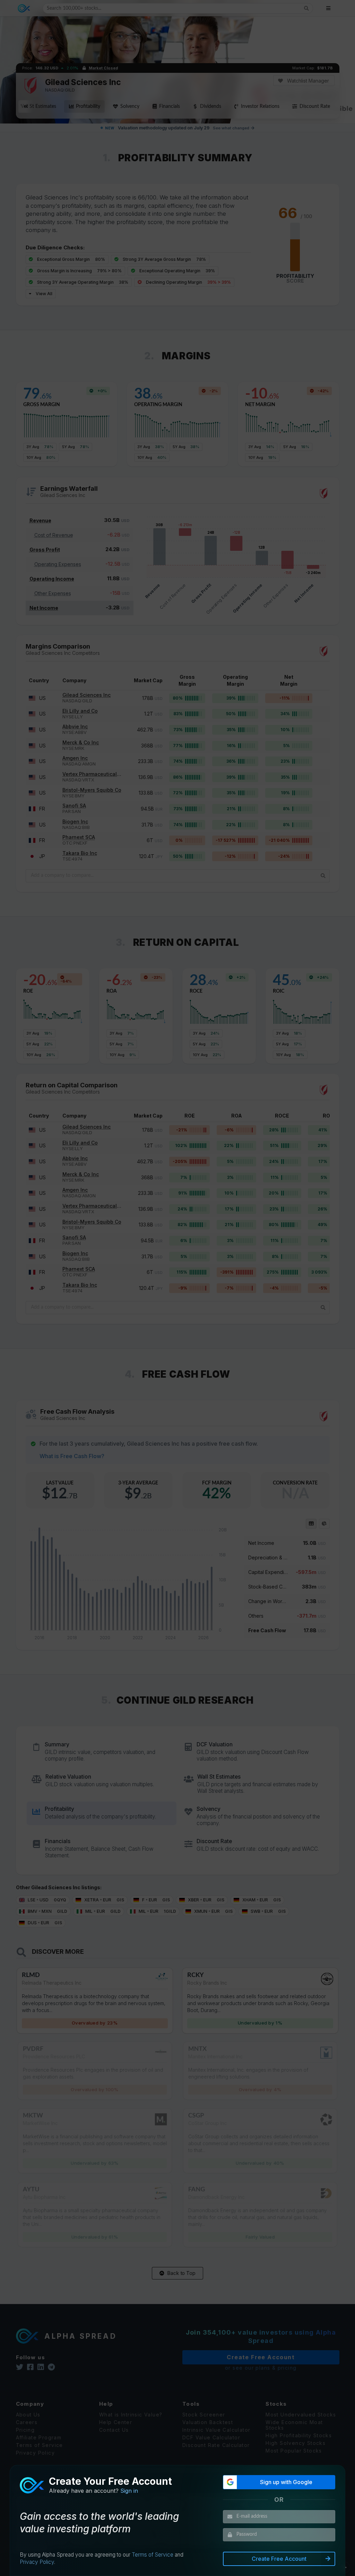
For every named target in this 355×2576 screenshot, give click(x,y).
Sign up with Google (286, 2482)
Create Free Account (279, 2559)
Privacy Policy (37, 2562)
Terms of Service (153, 2555)
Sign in (129, 2491)
